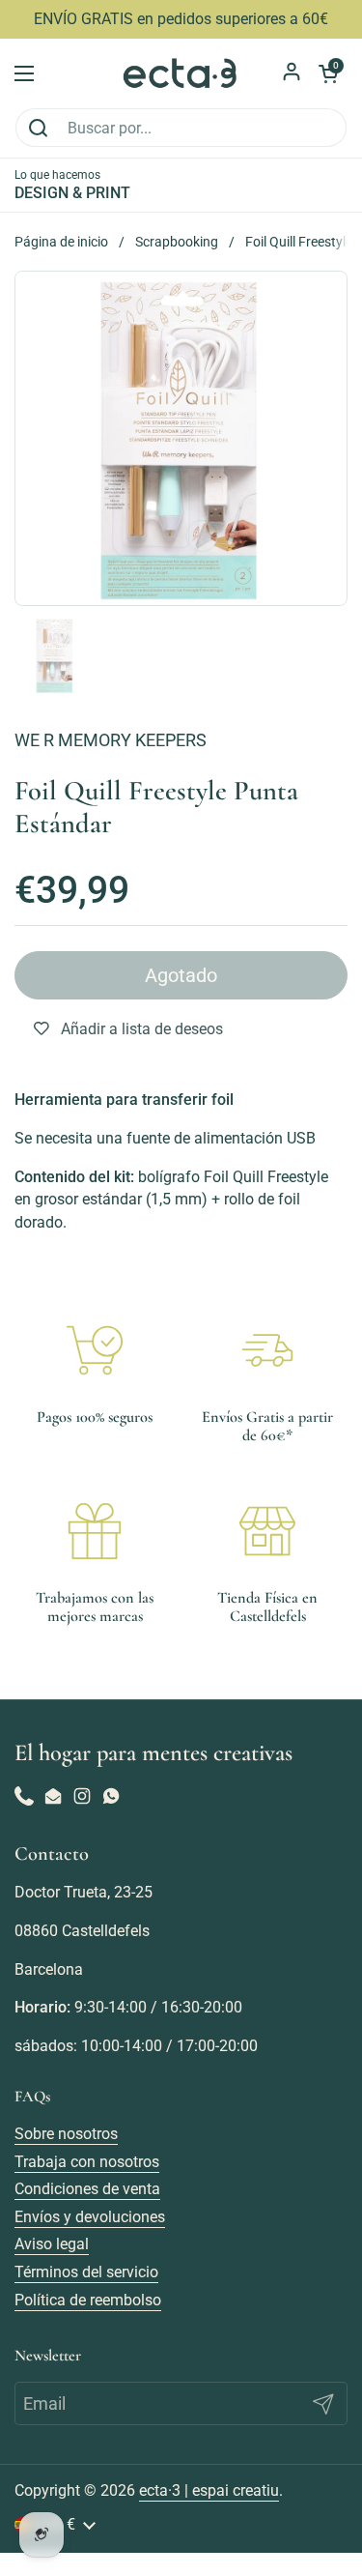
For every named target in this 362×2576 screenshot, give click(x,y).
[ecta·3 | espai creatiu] (181, 73)
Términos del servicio (86, 2272)
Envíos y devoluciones (90, 2217)
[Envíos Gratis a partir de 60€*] (267, 1350)
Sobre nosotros (66, 2134)
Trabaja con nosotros (87, 2162)
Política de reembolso (88, 2300)
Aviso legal (52, 2244)
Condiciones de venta (87, 2189)
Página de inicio (61, 242)
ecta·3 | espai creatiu (209, 2490)
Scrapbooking (177, 242)
